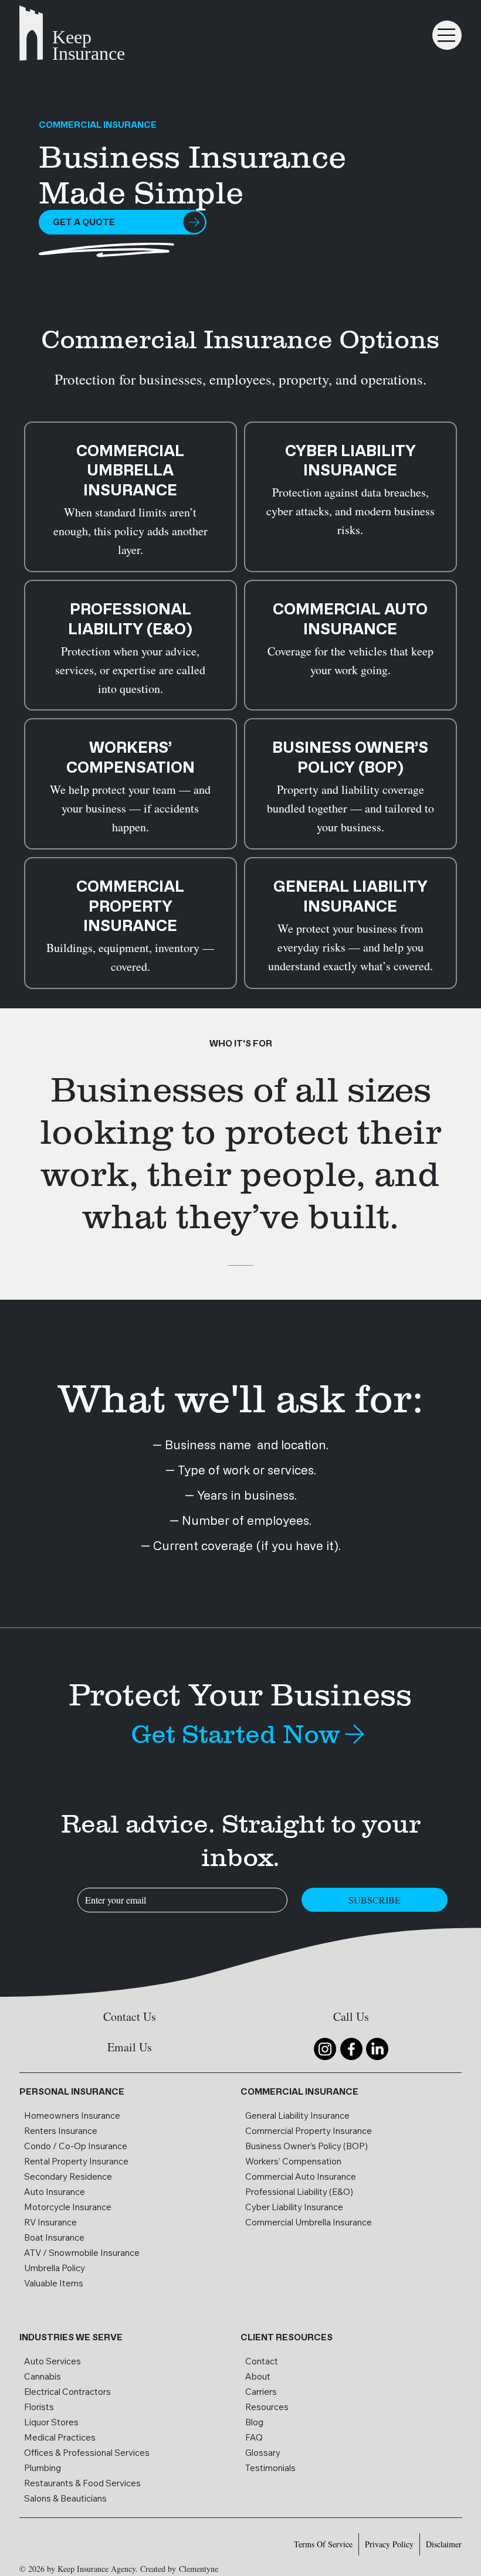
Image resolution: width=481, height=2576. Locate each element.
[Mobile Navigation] (447, 35)
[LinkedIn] (377, 2049)
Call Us (351, 2016)
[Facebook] (351, 2049)
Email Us (130, 2047)
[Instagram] (325, 2049)
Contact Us (130, 2016)
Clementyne (199, 2569)
